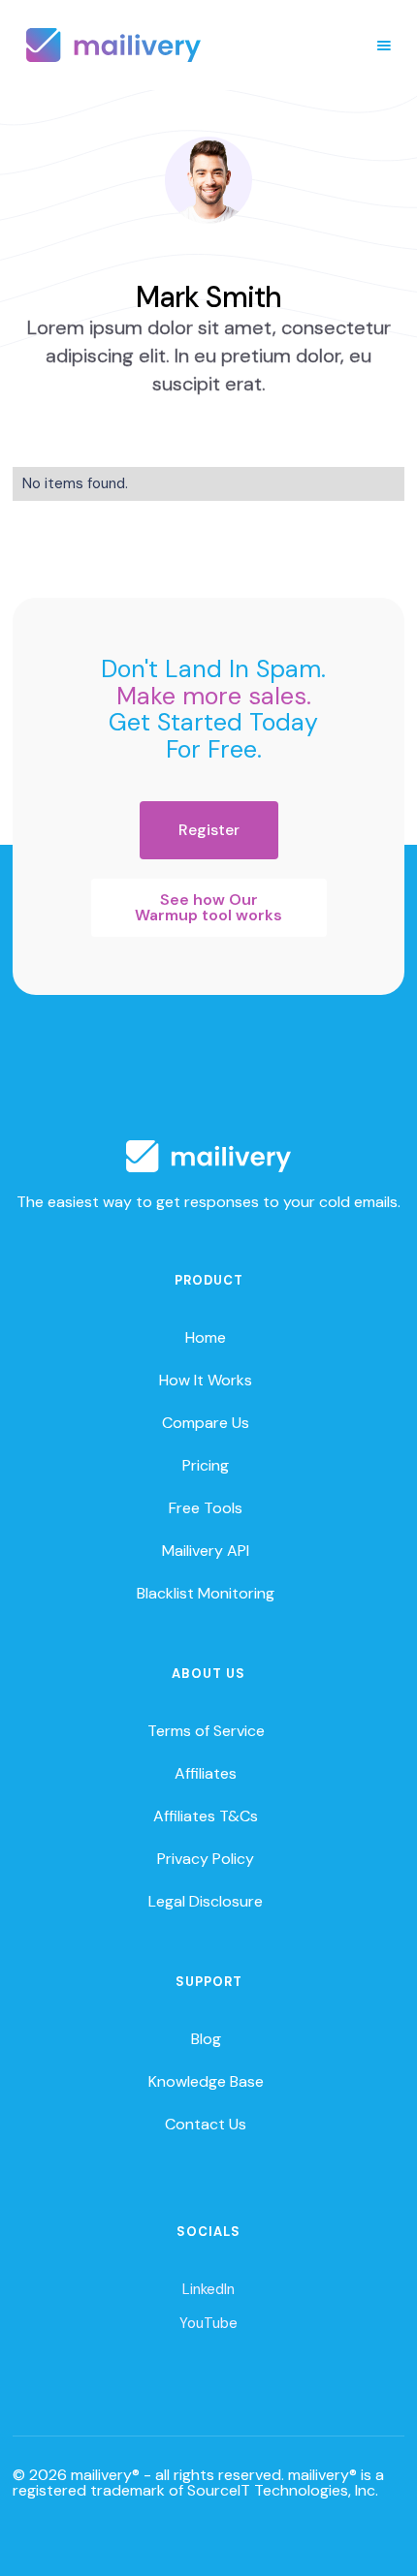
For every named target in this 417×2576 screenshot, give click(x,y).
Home (206, 1337)
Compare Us (206, 1423)
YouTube (208, 2323)
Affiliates (206, 1773)
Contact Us (206, 2124)
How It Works (206, 1380)
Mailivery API (206, 1551)
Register (209, 830)
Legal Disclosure (206, 1901)
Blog (206, 2039)
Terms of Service (206, 1731)
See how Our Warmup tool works (208, 907)
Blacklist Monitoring (206, 1593)
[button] (384, 46)
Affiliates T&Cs (206, 1816)
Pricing (206, 1465)
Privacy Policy (206, 1859)
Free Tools (206, 1508)
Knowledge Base (206, 2081)
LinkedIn (208, 2289)
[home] (113, 45)
